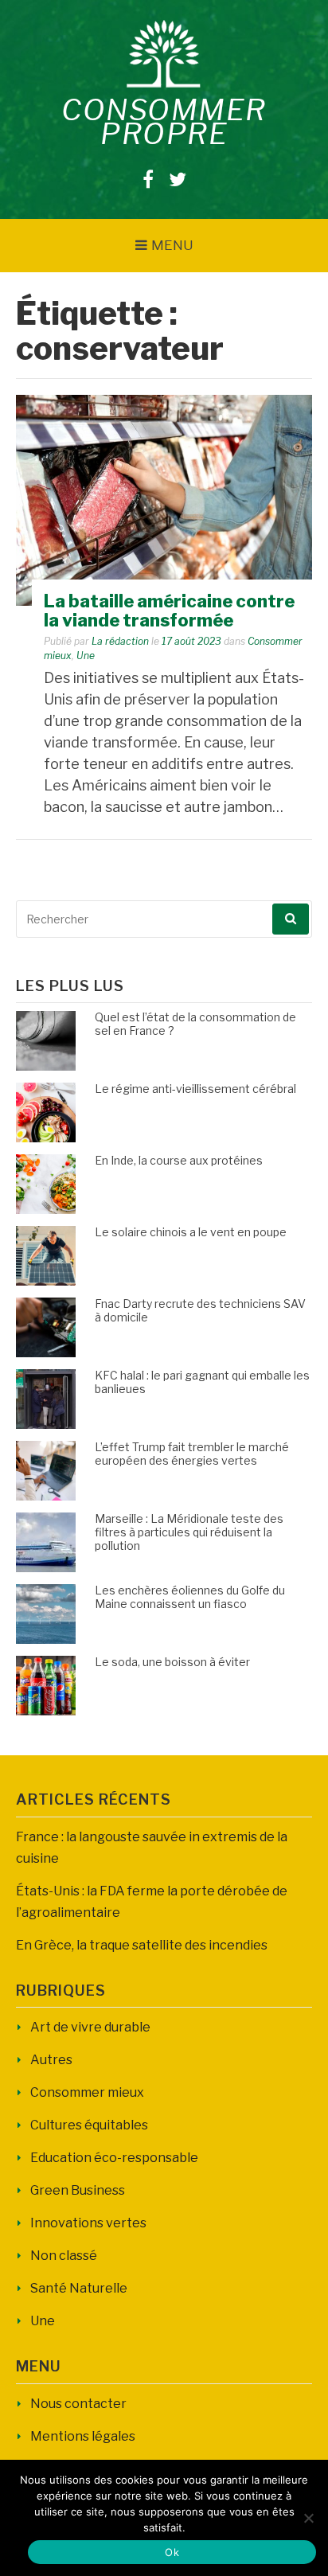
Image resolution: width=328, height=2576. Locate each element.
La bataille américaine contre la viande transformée (169, 611)
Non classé (64, 2256)
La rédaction (120, 641)
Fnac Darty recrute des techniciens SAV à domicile (200, 1310)
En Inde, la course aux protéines (179, 1160)
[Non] (308, 2518)
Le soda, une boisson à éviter (172, 1662)
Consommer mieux (87, 2092)
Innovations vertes (88, 2223)
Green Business (78, 2190)
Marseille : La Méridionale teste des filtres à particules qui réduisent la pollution (189, 1532)
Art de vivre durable (90, 2027)
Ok (172, 2552)
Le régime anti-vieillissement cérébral (195, 1089)
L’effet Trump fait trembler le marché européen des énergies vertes (192, 1454)
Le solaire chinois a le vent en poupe (191, 1232)
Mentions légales (83, 2436)
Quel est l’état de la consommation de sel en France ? (195, 1024)
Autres (51, 2060)
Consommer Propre (164, 122)
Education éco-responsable (114, 2158)
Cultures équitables (89, 2125)
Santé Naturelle (79, 2288)
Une (86, 656)
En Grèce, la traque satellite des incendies (142, 1945)
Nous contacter (78, 2404)
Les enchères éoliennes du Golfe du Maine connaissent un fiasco (190, 1597)
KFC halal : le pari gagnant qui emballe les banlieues (202, 1382)
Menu (172, 245)
